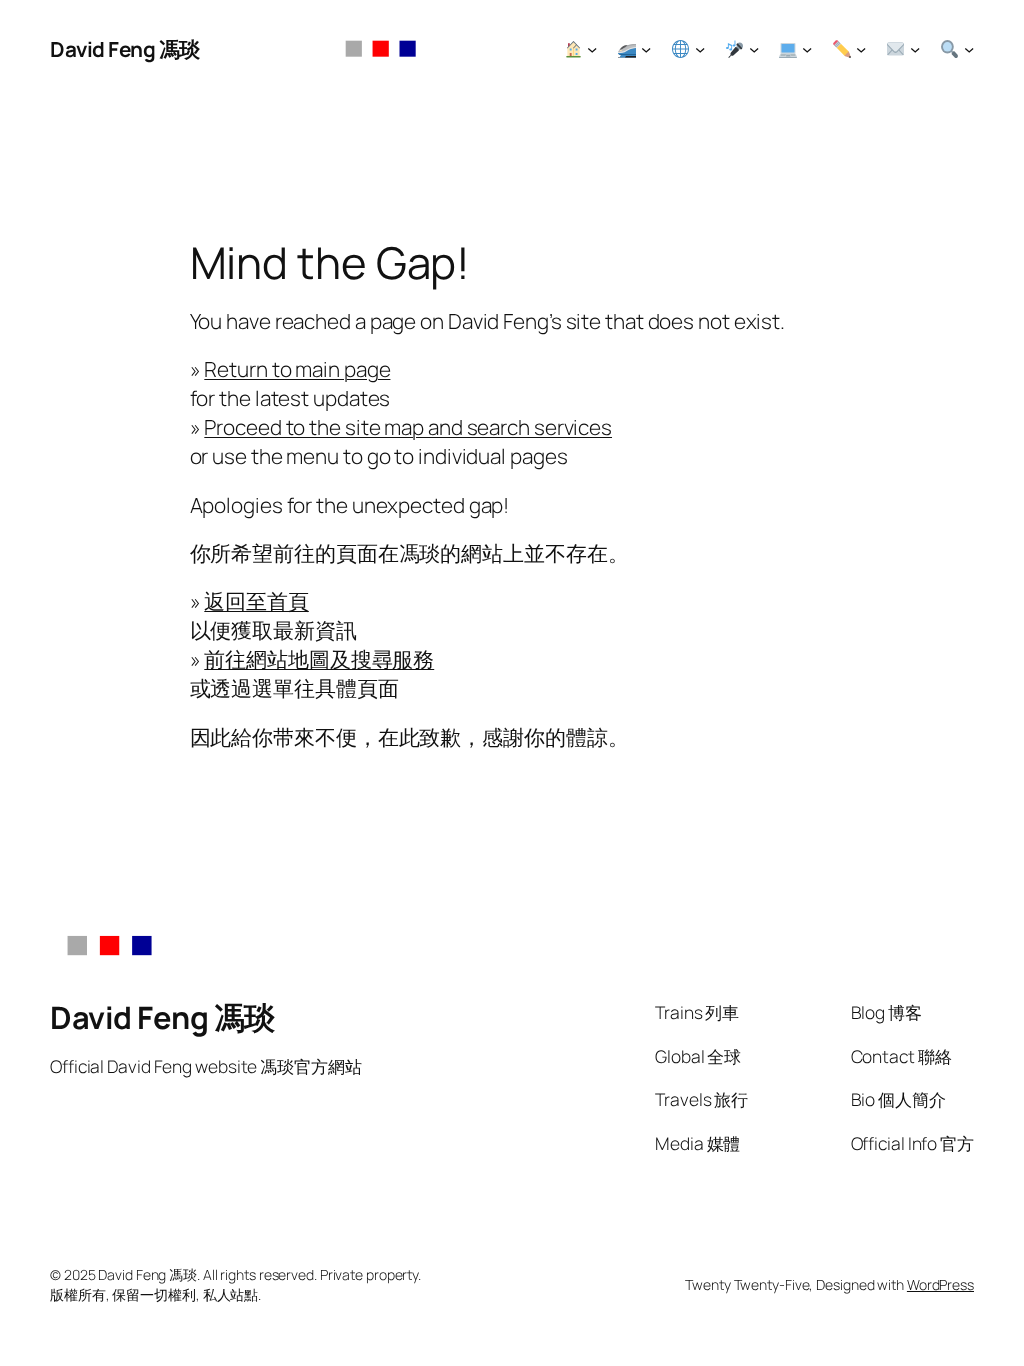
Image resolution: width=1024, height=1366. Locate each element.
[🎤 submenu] (754, 49)
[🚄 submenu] (646, 49)
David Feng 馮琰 (125, 49)
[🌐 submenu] (700, 49)
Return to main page (297, 369)
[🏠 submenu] (592, 49)
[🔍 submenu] (969, 49)
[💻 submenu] (807, 49)
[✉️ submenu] (915, 49)
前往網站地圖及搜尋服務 (319, 659)
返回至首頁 (256, 601)
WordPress (940, 1284)
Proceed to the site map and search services (408, 427)
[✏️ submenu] (861, 49)
